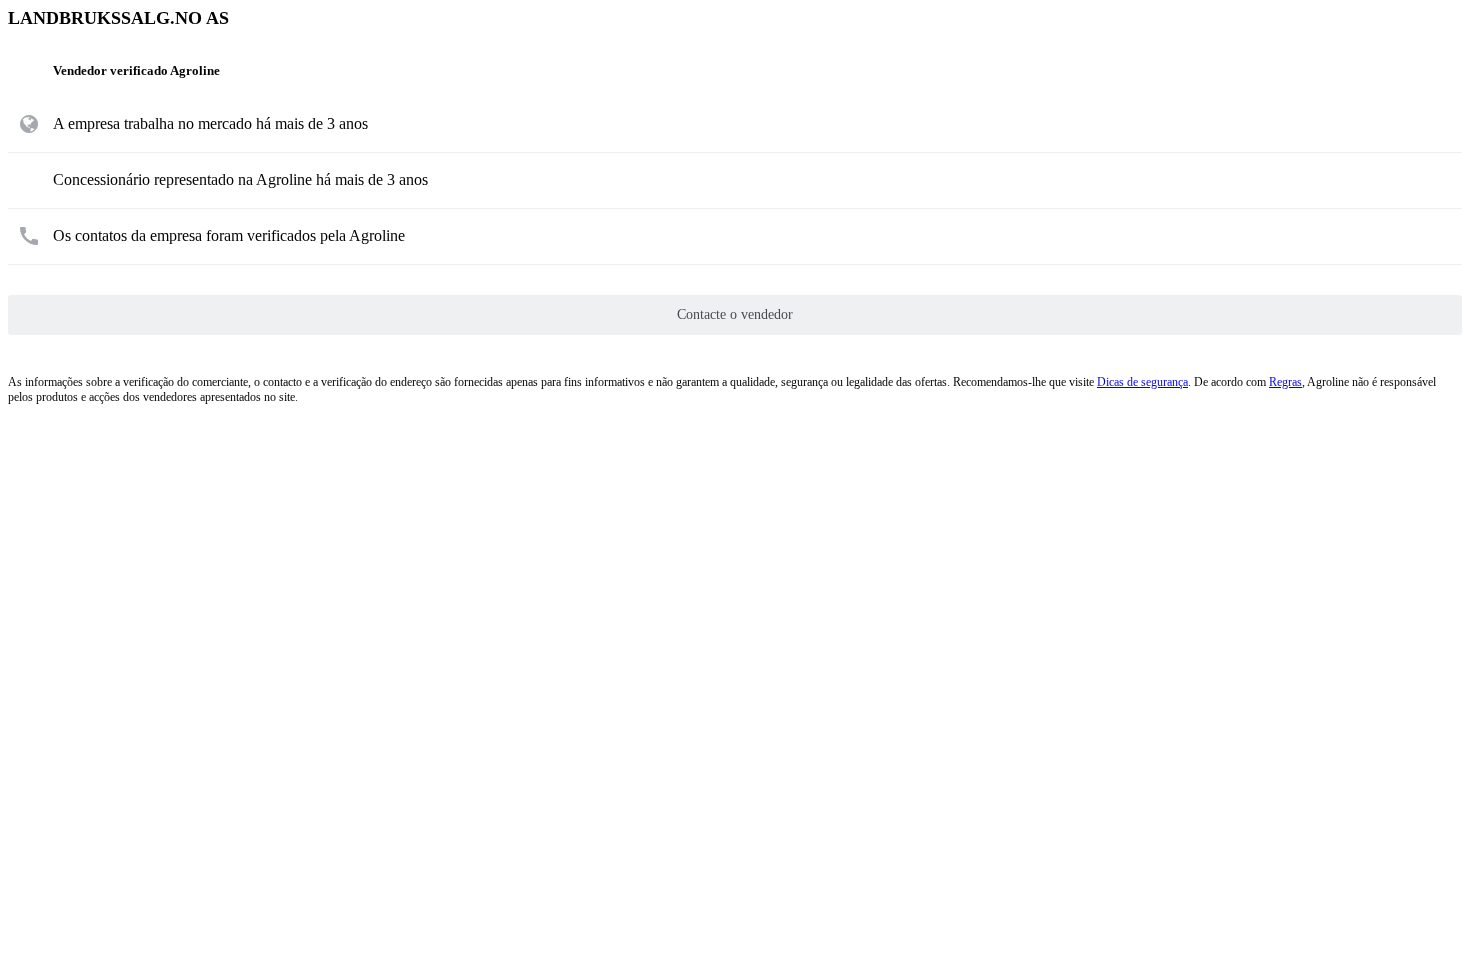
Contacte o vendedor (735, 314)
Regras (1285, 382)
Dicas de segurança (1142, 382)
